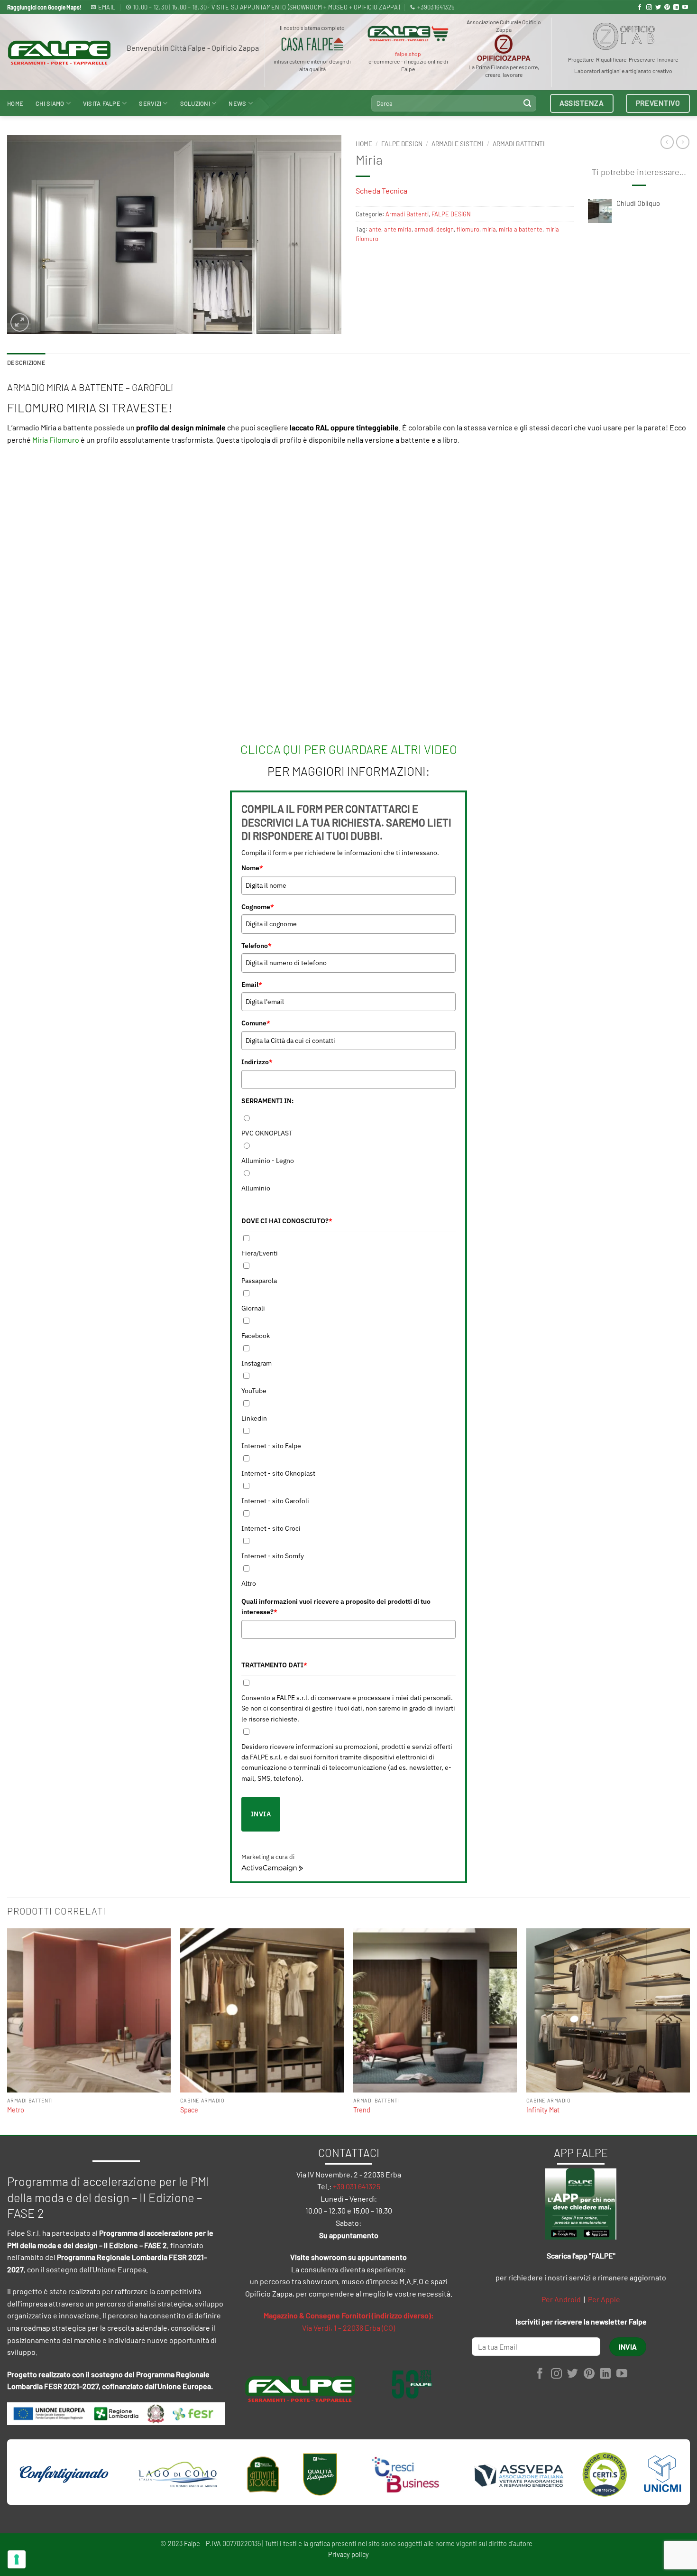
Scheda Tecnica (381, 191)
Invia (261, 1814)
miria (489, 229)
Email (252, 985)
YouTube (254, 1391)
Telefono (257, 946)
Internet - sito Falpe (271, 1446)
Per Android (561, 2299)
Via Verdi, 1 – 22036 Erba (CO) (348, 2328)
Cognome (258, 907)
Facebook (256, 1336)
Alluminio (256, 1188)
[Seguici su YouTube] (685, 8)
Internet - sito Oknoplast (278, 1473)
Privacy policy (348, 2554)
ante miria (398, 229)
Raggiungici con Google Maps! (44, 7)
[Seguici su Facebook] (640, 8)
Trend (362, 2110)
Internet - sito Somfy (273, 1556)
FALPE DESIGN (402, 144)
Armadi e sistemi (458, 144)
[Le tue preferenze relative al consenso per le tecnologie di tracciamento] (17, 2559)
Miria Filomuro (56, 440)
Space (189, 2110)
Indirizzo (257, 1062)
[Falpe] (59, 53)
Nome (252, 868)
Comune (256, 1023)
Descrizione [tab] (26, 363)
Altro (249, 1583)
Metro (16, 2110)
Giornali (253, 1308)
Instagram (257, 1363)
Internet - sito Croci (271, 1528)
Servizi (150, 103)
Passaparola (259, 1281)
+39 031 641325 (357, 2186)
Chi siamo (50, 103)
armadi (424, 229)
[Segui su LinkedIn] (676, 8)
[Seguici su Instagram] (649, 8)
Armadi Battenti (519, 144)
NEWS (237, 103)
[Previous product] (683, 142)
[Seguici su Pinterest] (667, 8)
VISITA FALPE (102, 103)
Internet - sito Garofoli (275, 1501)
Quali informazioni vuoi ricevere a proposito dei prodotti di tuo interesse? (336, 1607)
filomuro (468, 229)
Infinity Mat (543, 2110)
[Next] (689, 2031)
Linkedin (254, 1418)
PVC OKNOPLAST (267, 1133)
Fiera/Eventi (260, 1253)
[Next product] (667, 142)
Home (15, 103)
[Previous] (8, 2031)
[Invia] (527, 103)
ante (375, 229)
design (445, 229)
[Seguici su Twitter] (658, 8)
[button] (20, 322)
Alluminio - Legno (268, 1161)
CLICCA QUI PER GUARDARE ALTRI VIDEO (349, 749)
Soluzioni (195, 103)
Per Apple (604, 2299)
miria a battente (521, 229)
